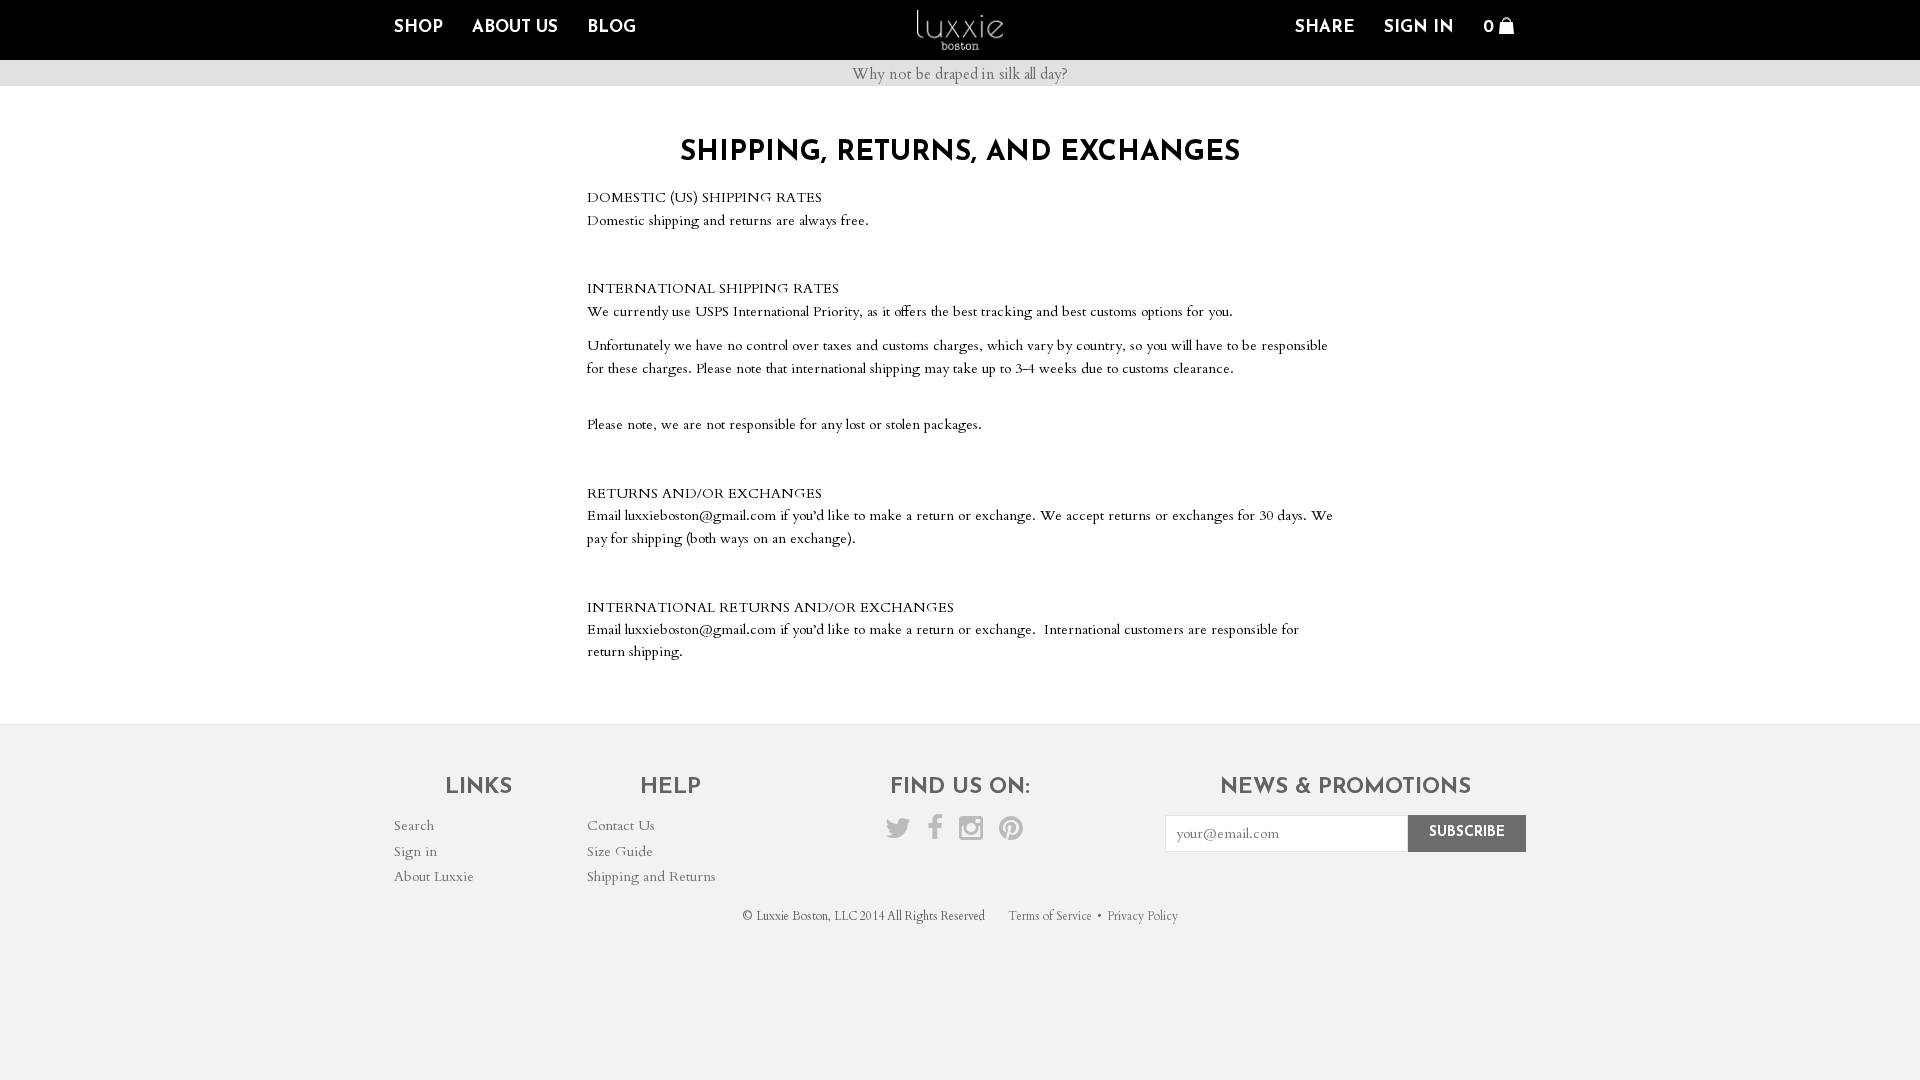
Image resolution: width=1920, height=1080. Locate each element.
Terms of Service (1050, 916)
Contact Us (621, 825)
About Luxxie (434, 876)
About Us (515, 27)
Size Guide (620, 851)
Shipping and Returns (651, 876)
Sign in (415, 851)
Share (1325, 27)
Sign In (1419, 27)
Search (414, 825)
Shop (418, 27)
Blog (611, 27)
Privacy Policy (1142, 916)
